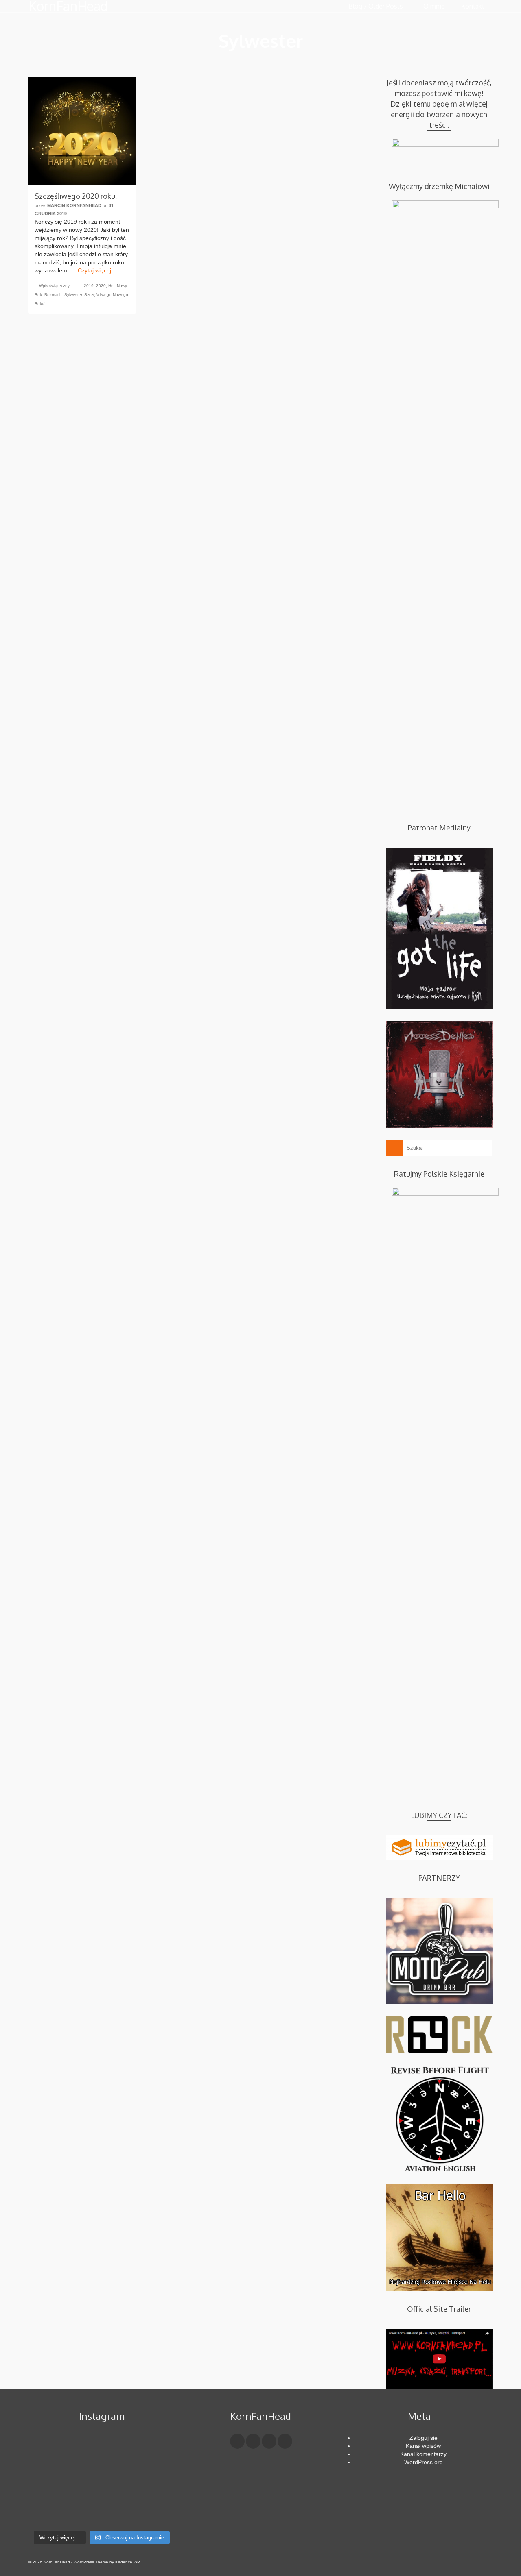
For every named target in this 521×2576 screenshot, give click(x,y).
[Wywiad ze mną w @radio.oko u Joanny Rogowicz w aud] (152, 2511)
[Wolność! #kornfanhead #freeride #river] (51, 2451)
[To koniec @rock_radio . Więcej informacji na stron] (102, 2511)
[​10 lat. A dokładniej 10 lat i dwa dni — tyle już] (102, 2481)
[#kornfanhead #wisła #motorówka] (102, 2451)
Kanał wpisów (423, 2446)
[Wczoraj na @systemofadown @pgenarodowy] (152, 2481)
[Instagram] (269, 2441)
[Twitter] (253, 2441)
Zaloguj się (424, 2438)
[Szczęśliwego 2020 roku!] (82, 131)
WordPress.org (424, 2462)
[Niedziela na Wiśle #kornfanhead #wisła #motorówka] (152, 2451)
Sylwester (73, 295)
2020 (101, 286)
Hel (111, 286)
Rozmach (53, 295)
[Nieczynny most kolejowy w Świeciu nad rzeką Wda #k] (51, 2511)
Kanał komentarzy (423, 2454)
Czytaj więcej (94, 270)
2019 (89, 286)
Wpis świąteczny (54, 286)
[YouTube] (285, 2441)
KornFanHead (68, 6)
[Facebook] (237, 2441)
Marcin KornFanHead (74, 205)
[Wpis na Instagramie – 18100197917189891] (51, 2481)
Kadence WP (128, 2562)
